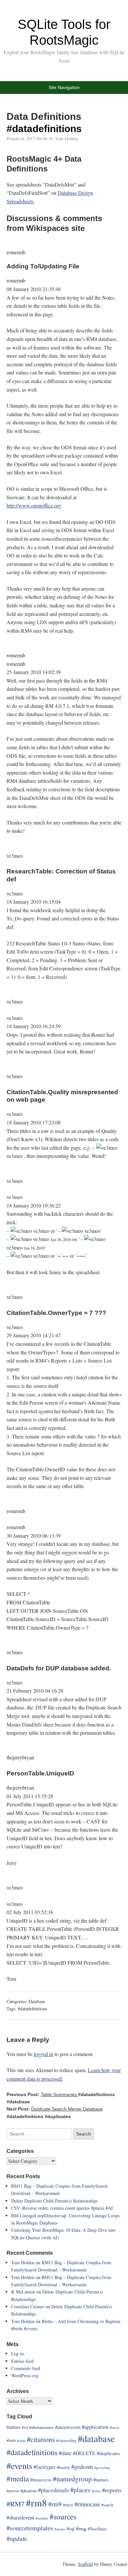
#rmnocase (87, 2504)
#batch (114, 2428)
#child (21, 2441)
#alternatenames (42, 2427)
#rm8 (36, 2503)
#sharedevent (20, 2518)
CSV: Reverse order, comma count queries (51, 2208)
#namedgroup (72, 2479)
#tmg (81, 2528)
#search (107, 2505)
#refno (96, 2491)
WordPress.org (25, 2375)
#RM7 (16, 2504)
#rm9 (55, 2504)
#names (101, 2479)
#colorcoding (66, 2440)
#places (98, 2208)
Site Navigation (64, 87)
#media (18, 2478)
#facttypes (44, 2467)
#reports (112, 2490)
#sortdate (42, 2518)
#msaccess (41, 2479)
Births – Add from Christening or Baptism (81, 2321)
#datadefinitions (44, 129)
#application (95, 2427)
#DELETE (84, 2453)
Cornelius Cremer (28, 2306)
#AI (25, 2427)
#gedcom (82, 2466)
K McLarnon (23, 2292)
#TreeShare (97, 2529)
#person (13, 2491)
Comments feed (26, 2368)
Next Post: (55, 2109)
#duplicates (58, 2116)
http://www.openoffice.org (34, 505)
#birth (17, 2328)
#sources (63, 2517)
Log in (17, 2353)
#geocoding (102, 2468)
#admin (13, 2427)
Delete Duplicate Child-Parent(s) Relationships (54, 2201)
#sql (71, 2528)
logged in (43, 2054)
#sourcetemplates (30, 2528)
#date (65, 2453)
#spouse (60, 2529)
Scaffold (85, 2564)
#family (63, 2467)
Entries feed (22, 2361)
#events (31, 2328)
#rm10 (68, 2505)
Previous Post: (42, 2094)
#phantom (29, 2491)
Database (37, 2001)
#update (17, 2538)
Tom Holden (66, 138)
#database (18, 2102)
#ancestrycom (68, 2427)
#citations (41, 2439)
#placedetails (53, 2490)
